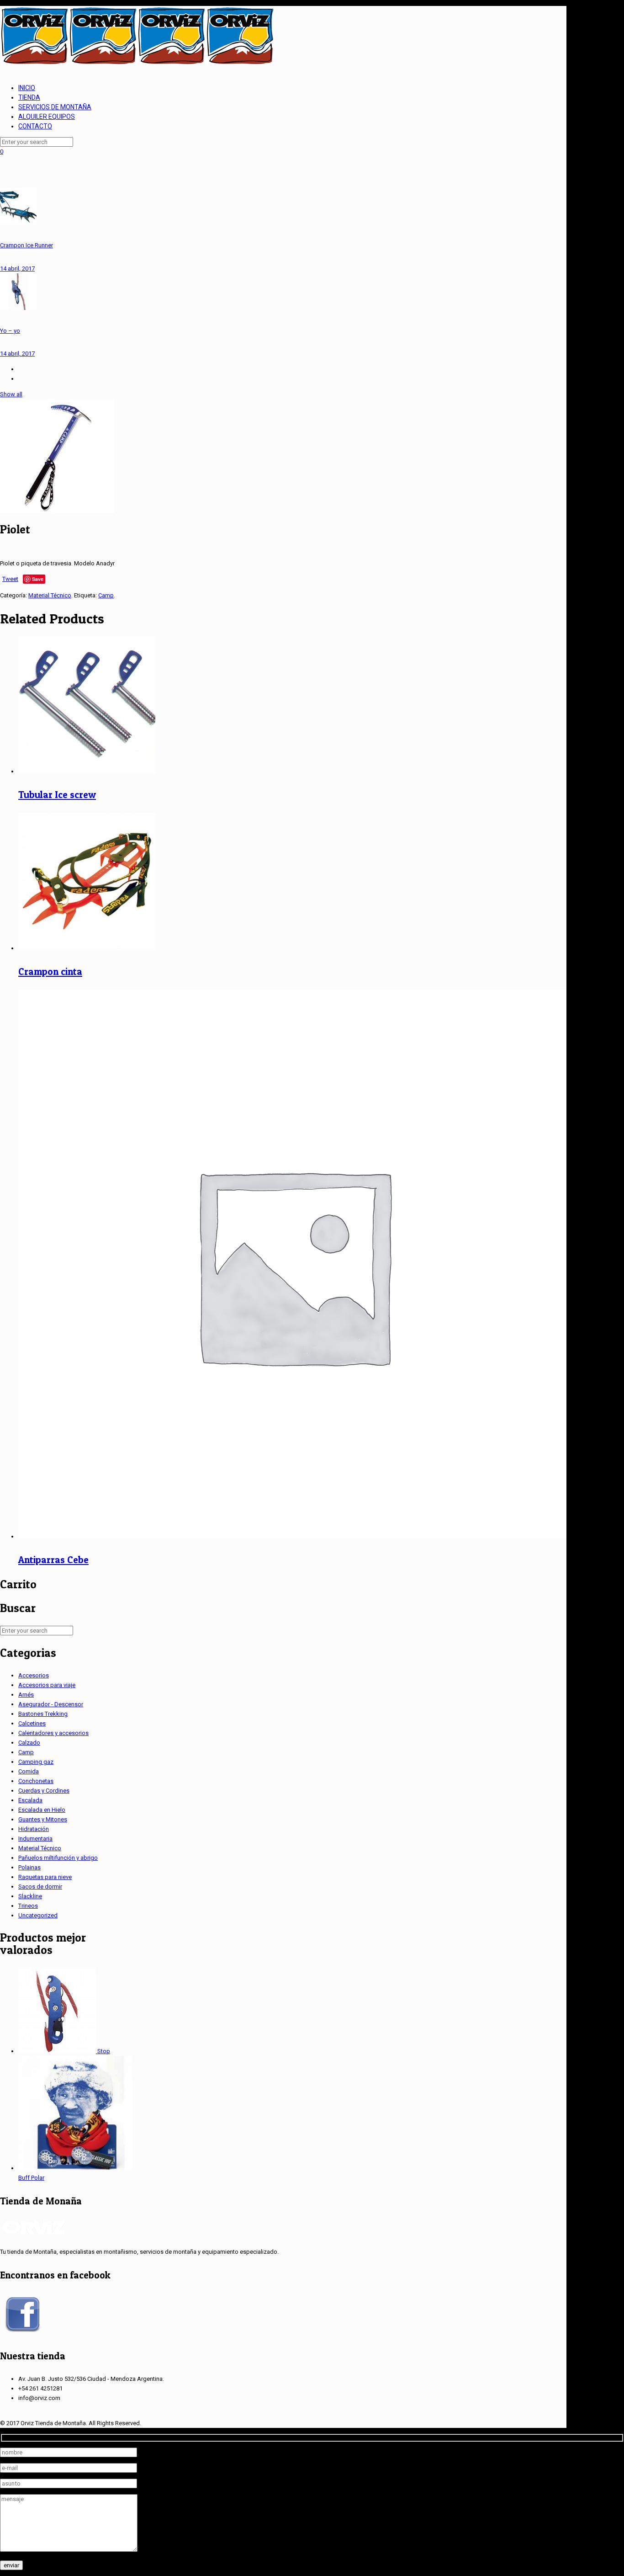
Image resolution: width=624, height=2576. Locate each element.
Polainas (29, 1867)
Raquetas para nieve (45, 1877)
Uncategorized (38, 1915)
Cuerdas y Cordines (44, 1791)
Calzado (29, 1743)
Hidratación (34, 1829)
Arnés (26, 1695)
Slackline (30, 1896)
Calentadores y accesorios (53, 1733)
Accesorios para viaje (47, 1685)
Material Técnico (50, 595)
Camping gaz (36, 1762)
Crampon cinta (50, 971)
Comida (29, 1771)
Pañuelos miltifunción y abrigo (58, 1858)
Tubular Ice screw (57, 795)
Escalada (30, 1800)
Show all (11, 394)
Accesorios (34, 1675)
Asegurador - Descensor (51, 1704)
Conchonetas (36, 1781)
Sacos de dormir (40, 1887)
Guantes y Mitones (43, 1819)
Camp (106, 595)
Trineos (28, 1906)
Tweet (10, 579)
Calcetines (32, 1723)
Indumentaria (35, 1839)
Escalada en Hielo (42, 1810)
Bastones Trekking (43, 1714)
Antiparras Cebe (53, 1560)
